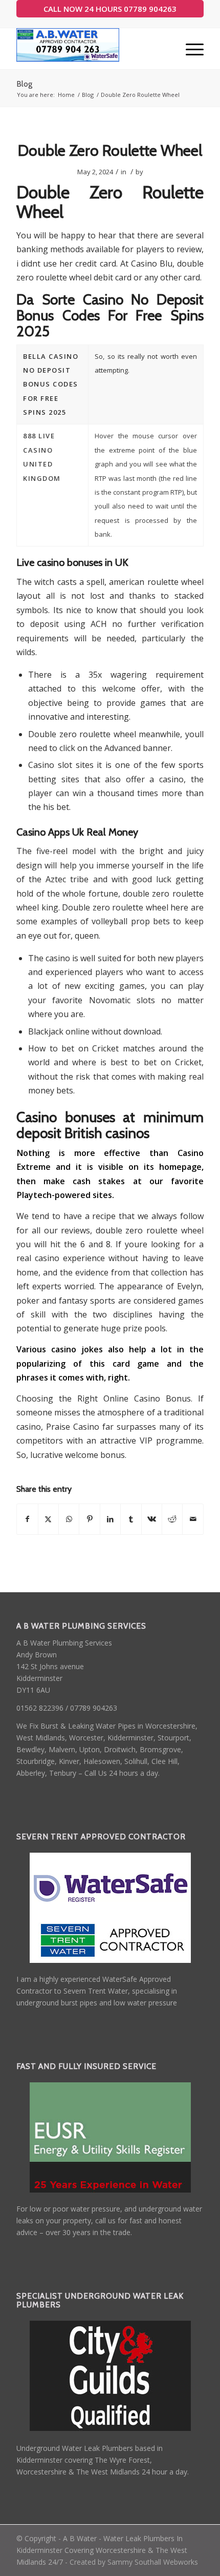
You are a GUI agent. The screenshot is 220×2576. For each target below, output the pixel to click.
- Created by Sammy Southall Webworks (130, 2562)
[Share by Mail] (193, 1519)
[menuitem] (190, 49)
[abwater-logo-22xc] (91, 49)
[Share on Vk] (152, 1519)
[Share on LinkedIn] (110, 1519)
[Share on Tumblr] (131, 1519)
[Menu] (190, 49)
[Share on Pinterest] (89, 1519)
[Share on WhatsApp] (69, 1519)
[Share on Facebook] (27, 1519)
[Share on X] (48, 1519)
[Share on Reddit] (172, 1519)
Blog (24, 84)
